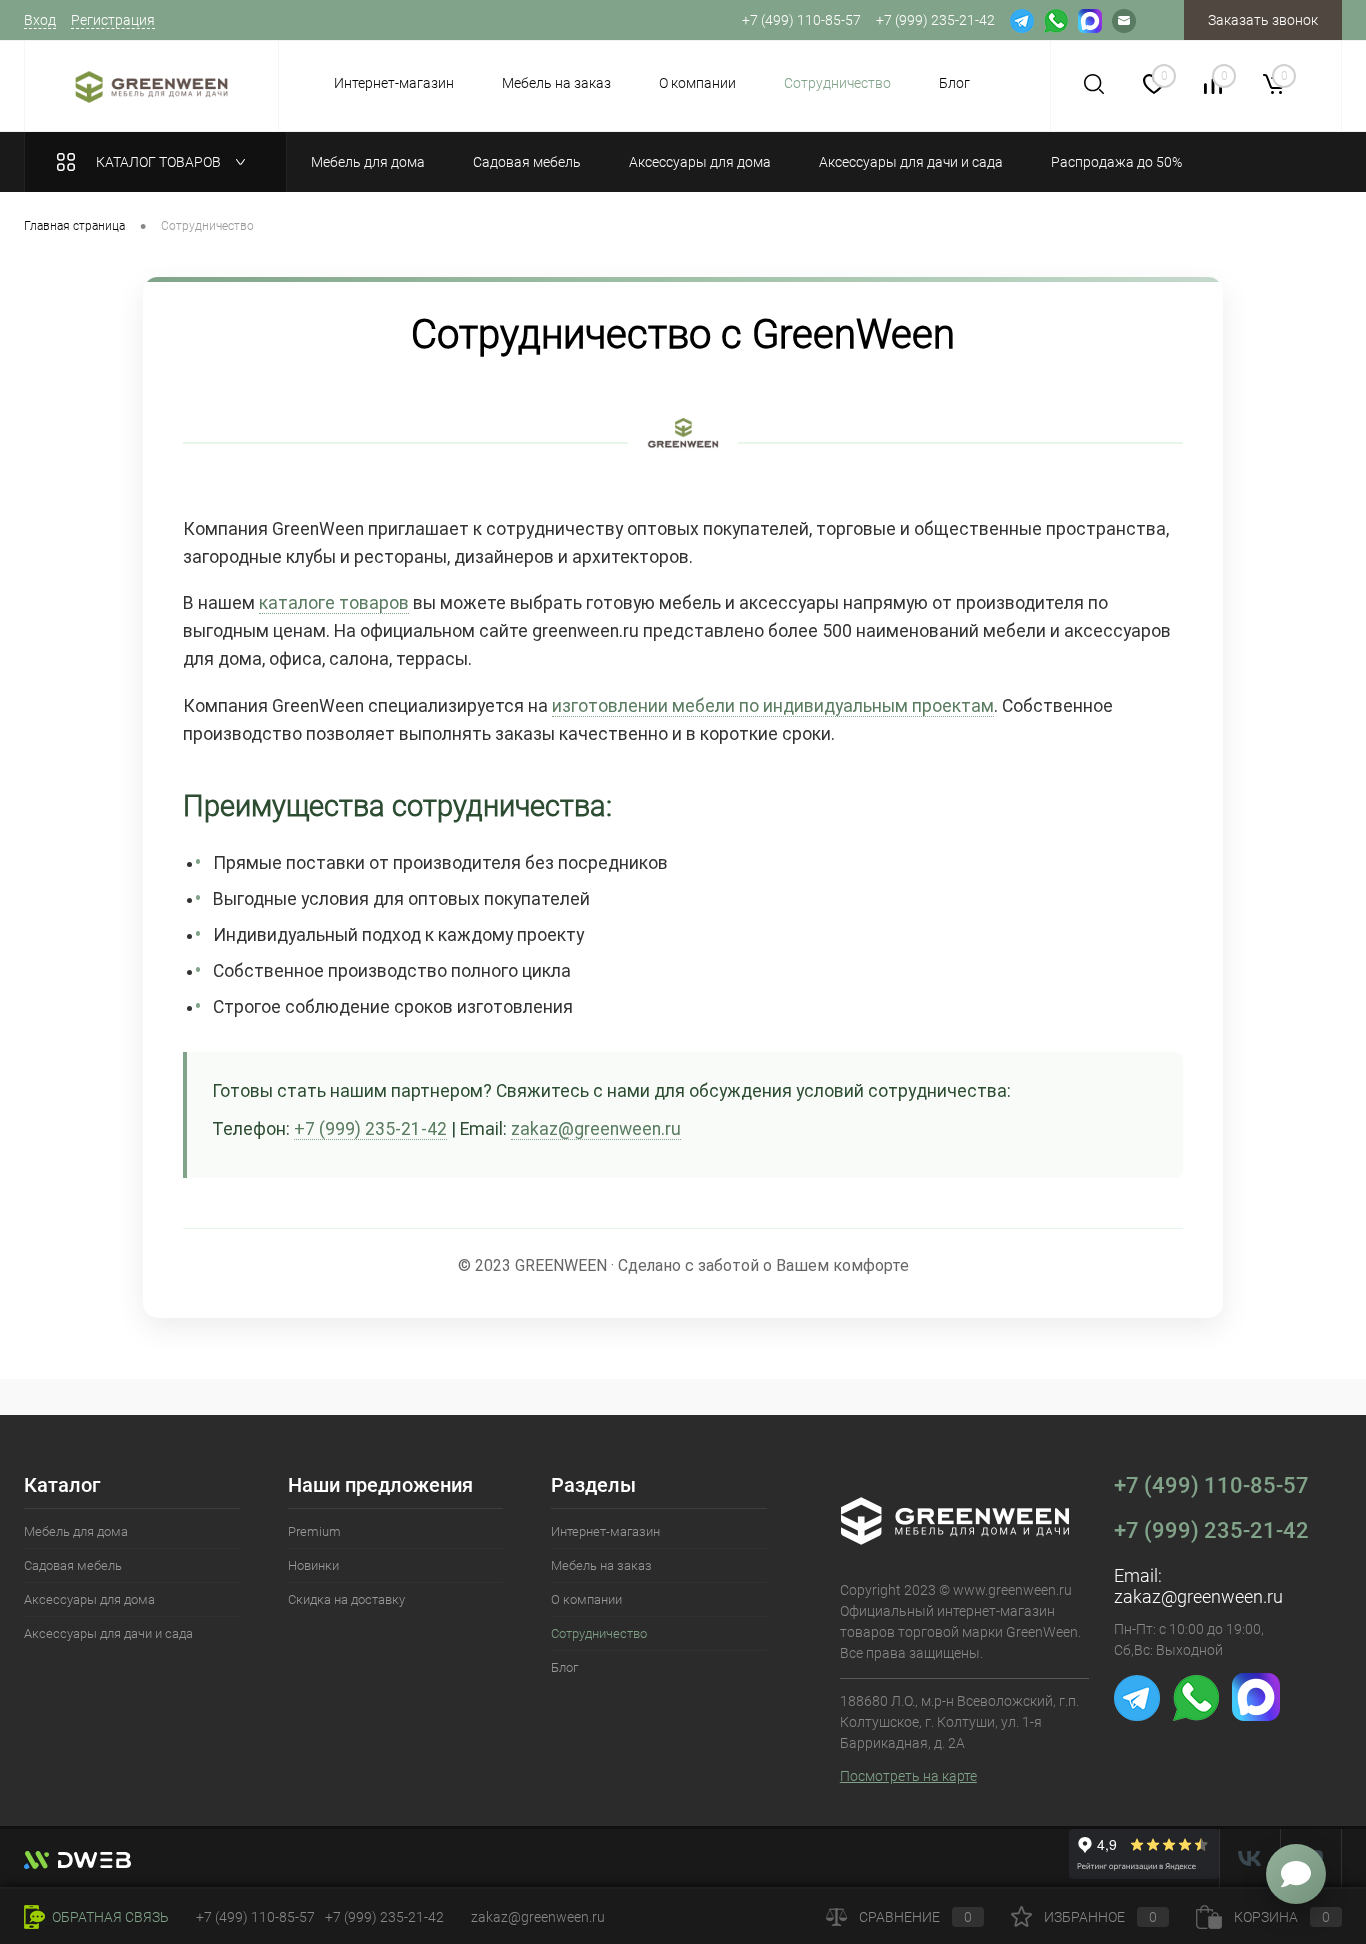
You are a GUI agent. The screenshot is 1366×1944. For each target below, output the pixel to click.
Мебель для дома (76, 1531)
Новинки (313, 1565)
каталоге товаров (334, 603)
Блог (954, 83)
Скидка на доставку (346, 1599)
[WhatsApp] (1056, 20)
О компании (697, 83)
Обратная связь (109, 1917)
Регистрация (113, 20)
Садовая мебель (73, 1565)
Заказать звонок (1263, 20)
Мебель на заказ (556, 83)
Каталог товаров (160, 162)
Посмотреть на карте (908, 1776)
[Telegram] (1022, 20)
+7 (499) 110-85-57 (1211, 1485)
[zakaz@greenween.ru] (1124, 20)
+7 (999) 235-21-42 (370, 1129)
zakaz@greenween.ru (596, 1129)
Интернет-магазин (394, 83)
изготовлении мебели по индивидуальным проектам (773, 706)
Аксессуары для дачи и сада (108, 1633)
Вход (40, 20)
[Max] (1090, 20)
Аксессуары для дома (89, 1599)
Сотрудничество (837, 83)
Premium (314, 1531)
